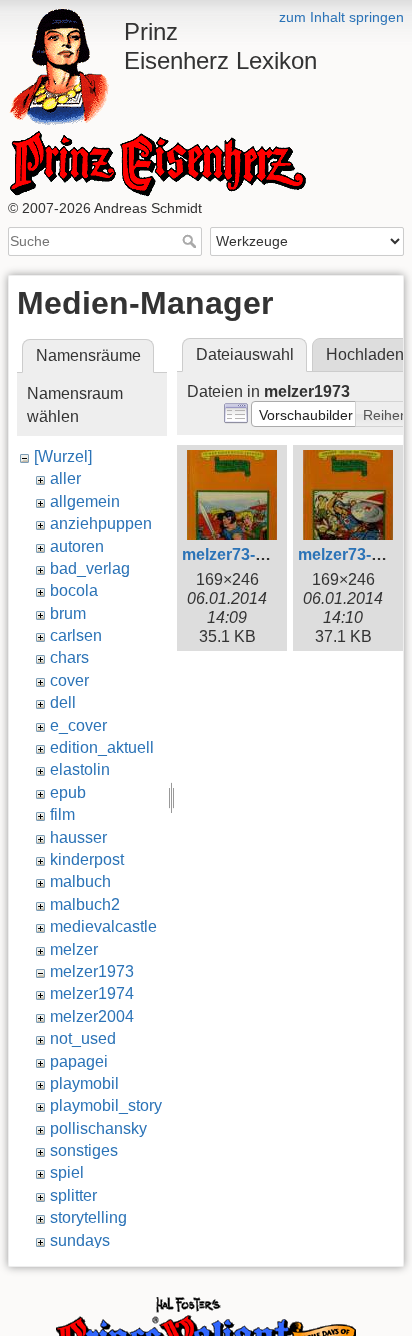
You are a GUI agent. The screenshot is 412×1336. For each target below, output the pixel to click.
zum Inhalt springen (341, 17)
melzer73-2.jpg (353, 554)
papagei (79, 1061)
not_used (83, 1038)
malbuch (80, 881)
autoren (77, 546)
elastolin (80, 769)
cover (69, 680)
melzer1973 (92, 971)
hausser (78, 837)
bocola (74, 590)
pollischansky (98, 1128)
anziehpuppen (101, 523)
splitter (73, 1195)
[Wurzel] (63, 456)
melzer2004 (92, 1016)
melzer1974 (92, 993)
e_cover (78, 725)
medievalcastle (103, 926)
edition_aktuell (102, 747)
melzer (74, 949)
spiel (67, 1172)
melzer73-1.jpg (237, 554)
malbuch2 (85, 904)
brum (68, 613)
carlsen (76, 635)
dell (63, 702)
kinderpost (87, 859)
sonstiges (84, 1150)
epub (68, 792)
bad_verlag (90, 568)
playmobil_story (106, 1105)
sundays (80, 1240)
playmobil (84, 1083)
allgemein (85, 501)
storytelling (88, 1217)
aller (65, 478)
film (62, 814)
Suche (191, 241)
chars (69, 657)
